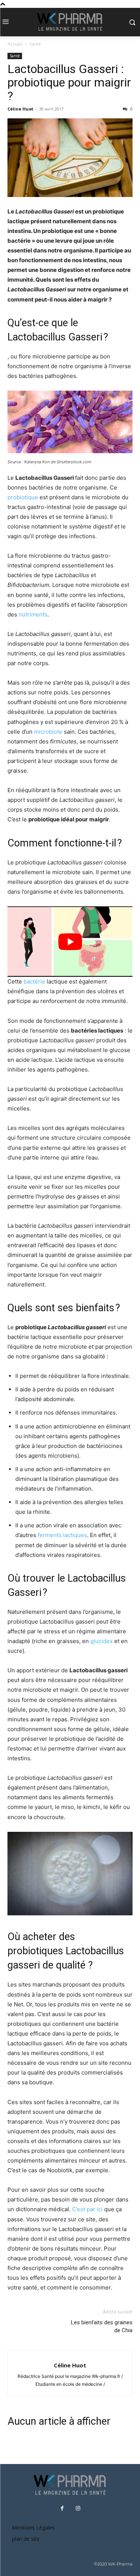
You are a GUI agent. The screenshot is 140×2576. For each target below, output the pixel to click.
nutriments (33, 614)
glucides (102, 1641)
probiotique (23, 497)
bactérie (34, 981)
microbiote (48, 732)
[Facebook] (62, 2509)
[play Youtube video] (70, 942)
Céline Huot (20, 109)
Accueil (15, 44)
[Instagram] (78, 2509)
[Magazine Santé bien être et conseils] (70, 22)
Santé (35, 44)
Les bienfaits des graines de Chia (102, 2326)
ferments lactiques (62, 1535)
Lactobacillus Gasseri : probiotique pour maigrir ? (69, 82)
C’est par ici (87, 2209)
